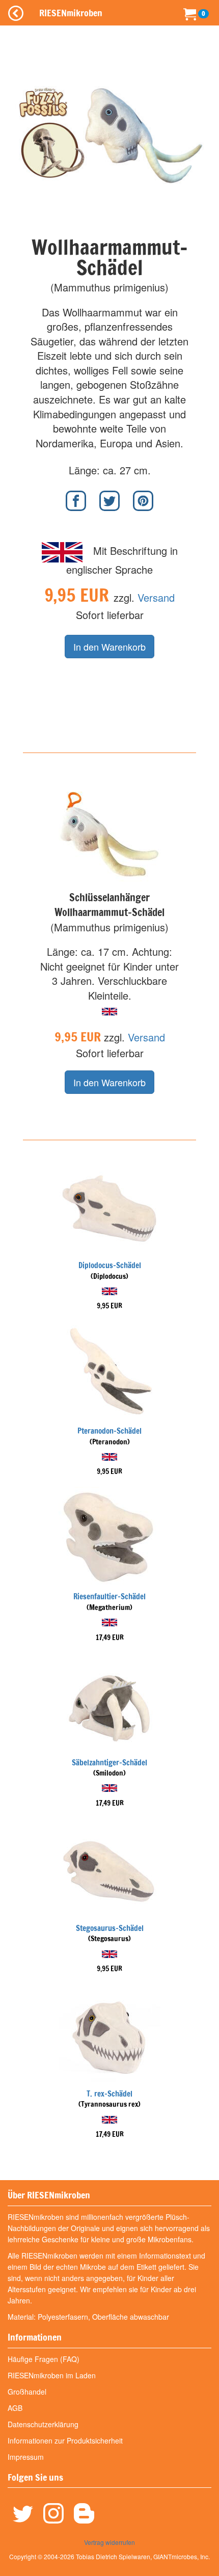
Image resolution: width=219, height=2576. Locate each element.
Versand (156, 597)
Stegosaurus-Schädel (110, 1928)
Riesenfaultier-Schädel (109, 1596)
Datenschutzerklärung (43, 2424)
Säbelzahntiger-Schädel (109, 1763)
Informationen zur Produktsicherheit (65, 2440)
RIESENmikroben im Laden (52, 2375)
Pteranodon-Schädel (109, 1431)
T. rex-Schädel (109, 2094)
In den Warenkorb (109, 647)
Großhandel (27, 2392)
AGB (15, 2408)
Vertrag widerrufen (109, 2542)
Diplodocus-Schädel (110, 1265)
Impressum (26, 2457)
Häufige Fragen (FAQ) (44, 2359)
